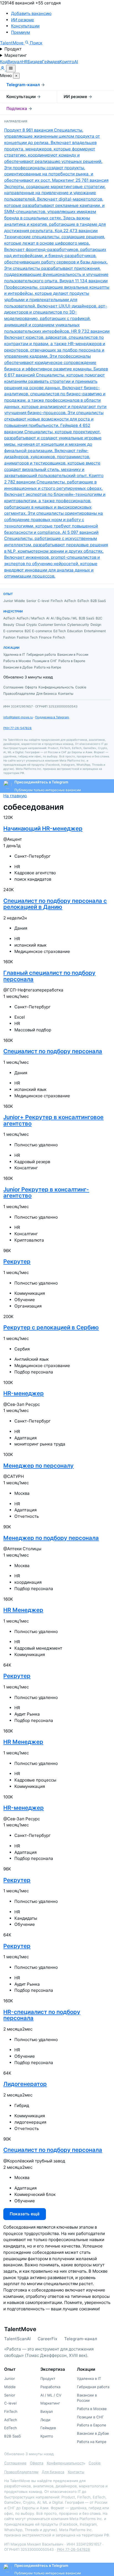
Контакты (76, 2472)
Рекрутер (17, 1261)
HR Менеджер (23, 1610)
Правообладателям (21, 2472)
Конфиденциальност (65, 2463)
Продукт (13, 49)
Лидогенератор (25, 2084)
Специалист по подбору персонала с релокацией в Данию (55, 904)
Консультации (25, 26)
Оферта (37, 2463)
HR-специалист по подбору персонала (42, 2015)
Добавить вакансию (31, 13)
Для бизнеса (53, 2472)
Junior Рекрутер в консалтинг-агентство (46, 1193)
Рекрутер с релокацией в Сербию (51, 1327)
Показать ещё (25, 2214)
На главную (15, 796)
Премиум (20, 32)
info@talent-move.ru (18, 717)
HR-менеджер (24, 1393)
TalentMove (12, 43)
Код (4, 62)
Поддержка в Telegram (52, 717)
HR (25, 62)
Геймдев (51, 62)
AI (76, 62)
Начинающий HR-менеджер (43, 828)
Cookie (95, 2463)
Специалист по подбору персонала (53, 1051)
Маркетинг (16, 55)
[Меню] (11, 69)
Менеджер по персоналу (38, 1466)
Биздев (35, 62)
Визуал (15, 62)
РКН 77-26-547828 (17, 728)
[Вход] (3, 69)
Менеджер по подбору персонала (51, 1538)
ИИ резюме (23, 20)
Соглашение (15, 2463)
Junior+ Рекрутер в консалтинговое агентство (53, 1120)
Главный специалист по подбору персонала (49, 976)
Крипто (67, 62)
